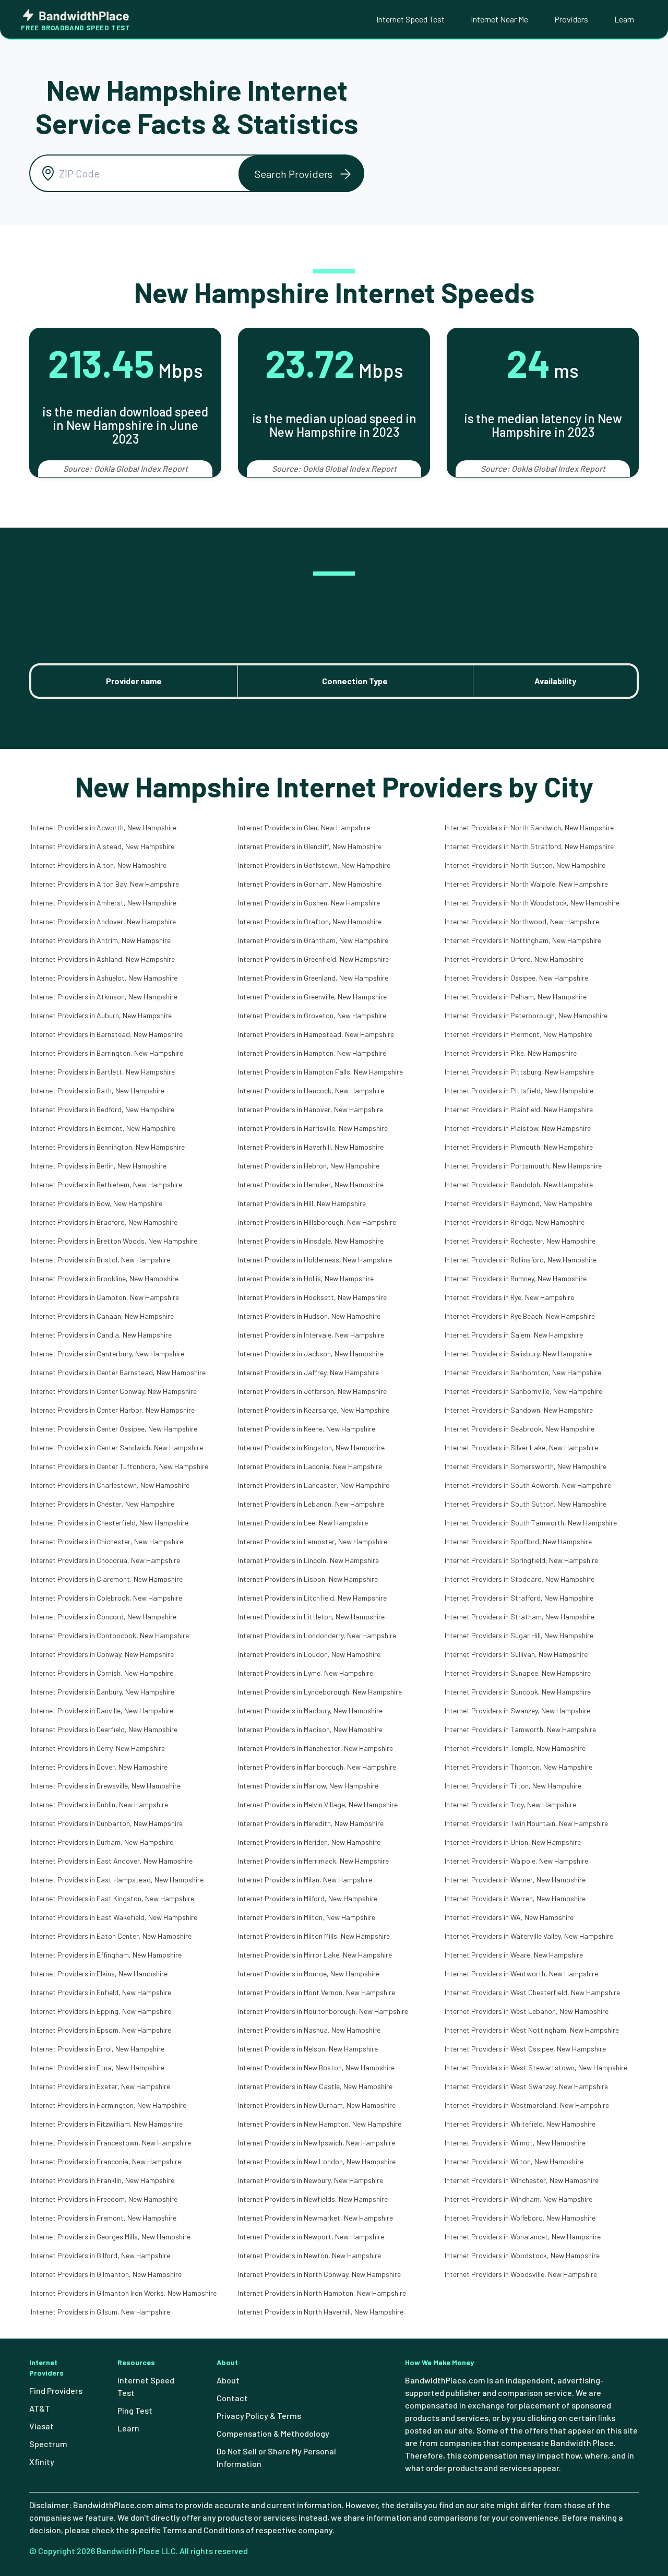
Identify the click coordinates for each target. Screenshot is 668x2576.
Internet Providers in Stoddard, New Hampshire (520, 1579)
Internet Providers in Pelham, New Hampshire (516, 997)
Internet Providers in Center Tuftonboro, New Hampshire (120, 1466)
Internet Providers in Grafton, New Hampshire (310, 921)
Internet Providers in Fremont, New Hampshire (104, 2218)
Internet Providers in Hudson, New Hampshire (309, 1316)
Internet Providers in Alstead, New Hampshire (103, 846)
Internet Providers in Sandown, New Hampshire (519, 1410)
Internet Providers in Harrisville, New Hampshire (313, 1128)
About (228, 2380)
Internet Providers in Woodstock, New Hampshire (522, 2255)
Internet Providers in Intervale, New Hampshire (311, 1335)
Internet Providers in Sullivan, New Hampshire (516, 1654)
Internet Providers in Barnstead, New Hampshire (107, 1034)
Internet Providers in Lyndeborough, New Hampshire (320, 1692)
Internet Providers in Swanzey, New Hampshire (517, 1710)
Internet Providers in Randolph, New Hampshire (519, 1184)
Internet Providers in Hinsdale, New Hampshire (311, 1241)
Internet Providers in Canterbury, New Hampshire (108, 1353)
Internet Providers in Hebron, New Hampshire (309, 1166)
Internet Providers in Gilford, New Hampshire (100, 2255)
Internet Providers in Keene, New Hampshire (307, 1429)
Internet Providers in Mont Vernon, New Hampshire (317, 1992)
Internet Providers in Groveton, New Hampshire (312, 1015)
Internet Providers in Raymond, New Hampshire (518, 1203)
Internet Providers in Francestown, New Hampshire (111, 2143)
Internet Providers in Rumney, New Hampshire (516, 1278)
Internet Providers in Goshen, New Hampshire (309, 903)
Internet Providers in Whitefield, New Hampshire (520, 2124)
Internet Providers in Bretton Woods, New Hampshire (114, 1241)
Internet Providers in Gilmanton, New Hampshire (106, 2274)
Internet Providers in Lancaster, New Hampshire (314, 1485)
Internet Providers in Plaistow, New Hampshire (518, 1128)
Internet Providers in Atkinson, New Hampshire (104, 997)
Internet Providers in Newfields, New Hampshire (313, 2199)
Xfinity (42, 2461)
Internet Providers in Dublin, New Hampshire (99, 1804)
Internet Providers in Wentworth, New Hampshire (521, 1973)
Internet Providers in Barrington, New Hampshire (107, 1053)
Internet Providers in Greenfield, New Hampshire (313, 959)
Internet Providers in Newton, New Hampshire (309, 2255)
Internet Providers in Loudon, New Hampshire (309, 1654)
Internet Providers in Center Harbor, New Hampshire (113, 1410)
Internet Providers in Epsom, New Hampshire (101, 2030)
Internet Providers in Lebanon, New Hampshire (311, 1504)
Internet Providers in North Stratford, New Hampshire (529, 846)
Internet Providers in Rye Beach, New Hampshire (520, 1316)
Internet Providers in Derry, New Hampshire (98, 1748)
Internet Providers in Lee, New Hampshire (303, 1523)
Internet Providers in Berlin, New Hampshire (99, 1166)
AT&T (40, 2408)
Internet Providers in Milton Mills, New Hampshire (314, 1936)
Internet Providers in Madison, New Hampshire (310, 1729)
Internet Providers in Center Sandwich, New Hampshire (117, 1447)
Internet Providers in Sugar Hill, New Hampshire (519, 1635)
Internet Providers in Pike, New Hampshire (511, 1053)
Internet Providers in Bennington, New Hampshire (108, 1147)
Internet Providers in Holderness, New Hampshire (315, 1260)
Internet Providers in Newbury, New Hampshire (311, 2180)
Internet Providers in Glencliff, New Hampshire (310, 846)
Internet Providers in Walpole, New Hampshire (516, 1861)
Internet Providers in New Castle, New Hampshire (315, 2086)
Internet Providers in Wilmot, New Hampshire (515, 2143)
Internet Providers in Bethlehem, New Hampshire (106, 1184)
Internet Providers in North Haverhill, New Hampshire (321, 2312)
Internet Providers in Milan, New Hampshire (305, 1880)
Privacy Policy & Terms (259, 2416)
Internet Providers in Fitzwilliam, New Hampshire (107, 2124)
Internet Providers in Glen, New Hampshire (304, 827)
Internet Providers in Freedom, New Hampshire (104, 2199)
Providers (571, 19)
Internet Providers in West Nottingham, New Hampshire (532, 2030)
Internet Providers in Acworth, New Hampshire (104, 827)
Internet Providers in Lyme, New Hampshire (306, 1673)
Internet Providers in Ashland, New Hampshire (103, 959)
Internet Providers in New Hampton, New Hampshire (320, 2124)
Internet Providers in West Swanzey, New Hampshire (526, 2086)
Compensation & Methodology (273, 2433)
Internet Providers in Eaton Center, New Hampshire (111, 1936)
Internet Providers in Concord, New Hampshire (104, 1617)
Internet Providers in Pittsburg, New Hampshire (519, 1072)
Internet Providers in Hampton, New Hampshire (312, 1053)
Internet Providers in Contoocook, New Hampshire (110, 1635)
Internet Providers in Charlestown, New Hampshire (110, 1485)
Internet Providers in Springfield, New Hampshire (521, 1560)
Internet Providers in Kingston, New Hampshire (311, 1447)
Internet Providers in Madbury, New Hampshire (310, 1710)
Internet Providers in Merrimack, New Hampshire (313, 1861)
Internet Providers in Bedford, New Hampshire (103, 1109)
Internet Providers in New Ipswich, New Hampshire (317, 2143)
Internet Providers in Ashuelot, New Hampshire (104, 978)
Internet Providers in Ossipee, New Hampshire (516, 978)
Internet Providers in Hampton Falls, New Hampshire (320, 1072)
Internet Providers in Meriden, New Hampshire (309, 1842)
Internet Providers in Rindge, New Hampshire (515, 1222)
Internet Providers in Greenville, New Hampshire (312, 997)
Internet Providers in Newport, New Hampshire (311, 2237)
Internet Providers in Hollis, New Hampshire (306, 1278)
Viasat (41, 2426)
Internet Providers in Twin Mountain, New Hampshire (526, 1823)
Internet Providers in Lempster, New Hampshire (313, 1541)
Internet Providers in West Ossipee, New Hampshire (525, 2049)
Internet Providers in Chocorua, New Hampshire (105, 1560)
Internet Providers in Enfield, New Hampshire (101, 1992)
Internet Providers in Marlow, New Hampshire (308, 1786)
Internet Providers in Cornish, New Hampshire (102, 1673)
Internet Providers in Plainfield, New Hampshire (519, 1109)
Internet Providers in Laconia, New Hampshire (310, 1466)
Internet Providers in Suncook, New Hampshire (518, 1692)
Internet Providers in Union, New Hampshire (513, 1842)
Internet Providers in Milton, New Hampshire (307, 1917)
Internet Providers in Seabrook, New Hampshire (520, 1429)
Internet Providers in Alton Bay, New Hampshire (105, 884)
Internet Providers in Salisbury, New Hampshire (518, 1353)
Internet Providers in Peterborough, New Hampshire (526, 1015)
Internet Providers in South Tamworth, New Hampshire (531, 1523)
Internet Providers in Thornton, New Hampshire (518, 1767)
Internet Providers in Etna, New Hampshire (98, 2067)
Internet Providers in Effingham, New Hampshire (106, 1955)
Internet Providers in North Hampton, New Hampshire (322, 2293)
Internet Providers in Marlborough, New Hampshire (317, 1767)
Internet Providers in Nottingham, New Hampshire (523, 940)
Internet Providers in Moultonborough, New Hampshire (323, 2011)
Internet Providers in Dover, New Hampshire (99, 1767)
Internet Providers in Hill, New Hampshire (302, 1203)
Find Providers (56, 2390)
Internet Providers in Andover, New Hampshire (103, 921)
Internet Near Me (499, 19)
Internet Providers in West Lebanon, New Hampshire (527, 2011)
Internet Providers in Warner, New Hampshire (515, 1880)
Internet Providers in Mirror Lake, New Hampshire (315, 1955)
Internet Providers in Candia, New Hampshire (101, 1335)
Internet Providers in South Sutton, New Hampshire (526, 1504)
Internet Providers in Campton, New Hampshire (105, 1297)
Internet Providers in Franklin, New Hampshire (103, 2180)
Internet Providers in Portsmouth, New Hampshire (523, 1166)
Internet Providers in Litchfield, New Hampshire (312, 1598)
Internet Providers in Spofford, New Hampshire (518, 1541)
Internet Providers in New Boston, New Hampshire (316, 2067)
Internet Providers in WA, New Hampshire (509, 1917)
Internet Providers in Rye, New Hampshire (509, 1297)
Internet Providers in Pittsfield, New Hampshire (519, 1090)
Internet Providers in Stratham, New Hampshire (520, 1617)
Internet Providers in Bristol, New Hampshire (100, 1260)
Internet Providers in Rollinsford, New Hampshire (521, 1260)
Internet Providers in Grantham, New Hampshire (313, 940)
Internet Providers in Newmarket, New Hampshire (315, 2218)
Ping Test (135, 2410)
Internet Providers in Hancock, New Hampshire (311, 1090)
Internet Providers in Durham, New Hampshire (102, 1842)
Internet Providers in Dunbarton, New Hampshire (107, 1823)
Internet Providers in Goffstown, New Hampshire (314, 865)
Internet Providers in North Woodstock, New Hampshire (532, 903)
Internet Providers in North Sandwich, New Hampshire (529, 827)
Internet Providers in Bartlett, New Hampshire (103, 1072)
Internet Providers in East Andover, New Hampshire (112, 1861)
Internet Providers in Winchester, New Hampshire (522, 2180)
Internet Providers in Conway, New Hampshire (102, 1654)
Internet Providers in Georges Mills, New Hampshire (111, 2237)
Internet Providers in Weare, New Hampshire (514, 1955)
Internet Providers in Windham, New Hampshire (518, 2199)
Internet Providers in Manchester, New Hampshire (315, 1748)
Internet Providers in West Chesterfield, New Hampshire (532, 1992)
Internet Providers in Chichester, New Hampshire (107, 1541)
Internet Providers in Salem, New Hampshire (514, 1335)
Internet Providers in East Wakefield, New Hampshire (114, 1917)
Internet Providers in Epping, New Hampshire (101, 2011)
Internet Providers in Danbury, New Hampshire (103, 1692)
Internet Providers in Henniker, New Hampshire (311, 1184)
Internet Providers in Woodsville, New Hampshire (521, 2274)
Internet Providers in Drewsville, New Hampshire (106, 1786)
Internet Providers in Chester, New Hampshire (103, 1504)
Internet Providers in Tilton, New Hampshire (513, 1786)
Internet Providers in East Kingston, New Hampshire (112, 1898)
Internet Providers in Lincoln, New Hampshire (308, 1560)
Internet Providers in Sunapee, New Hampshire (518, 1673)
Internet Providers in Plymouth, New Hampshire (519, 1147)
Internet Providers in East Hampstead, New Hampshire (117, 1880)
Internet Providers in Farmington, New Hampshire (109, 2105)
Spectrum (48, 2444)
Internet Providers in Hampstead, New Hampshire (316, 1034)
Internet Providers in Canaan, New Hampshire (102, 1316)
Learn (624, 19)
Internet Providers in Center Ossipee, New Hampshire (114, 1429)
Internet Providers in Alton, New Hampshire (99, 865)
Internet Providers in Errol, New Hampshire (98, 2049)
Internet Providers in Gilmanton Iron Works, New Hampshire (124, 2293)
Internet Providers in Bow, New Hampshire (97, 1203)
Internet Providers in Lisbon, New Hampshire (308, 1579)
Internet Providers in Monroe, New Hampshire (309, 1973)
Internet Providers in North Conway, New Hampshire (319, 2274)
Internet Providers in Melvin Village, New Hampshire (318, 1804)
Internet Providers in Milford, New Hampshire (308, 1898)
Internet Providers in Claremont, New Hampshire (107, 1579)
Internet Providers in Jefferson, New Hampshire (312, 1391)
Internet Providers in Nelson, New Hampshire (308, 2049)
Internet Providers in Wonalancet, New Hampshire (523, 2237)
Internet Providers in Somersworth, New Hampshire (526, 1466)
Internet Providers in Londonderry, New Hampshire (317, 1635)
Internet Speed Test (410, 19)
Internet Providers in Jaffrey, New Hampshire (308, 1372)
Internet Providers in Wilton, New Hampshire (514, 2161)
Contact (232, 2398)
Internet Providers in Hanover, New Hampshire (311, 1109)
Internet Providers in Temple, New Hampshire (515, 1748)
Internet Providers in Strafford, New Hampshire (519, 1598)
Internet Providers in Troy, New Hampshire (510, 1804)
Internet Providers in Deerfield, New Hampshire (104, 1729)
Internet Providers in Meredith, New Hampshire (311, 1823)
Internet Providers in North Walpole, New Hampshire (526, 884)
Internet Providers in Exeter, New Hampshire (100, 2086)
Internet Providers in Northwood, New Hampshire (522, 921)
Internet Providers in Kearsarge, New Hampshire (314, 1410)
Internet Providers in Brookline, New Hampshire (105, 1278)
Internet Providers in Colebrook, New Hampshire (106, 1598)
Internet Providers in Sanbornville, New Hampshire (523, 1391)
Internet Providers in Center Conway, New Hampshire (114, 1391)
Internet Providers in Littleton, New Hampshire (311, 1617)
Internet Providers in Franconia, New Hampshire (106, 2161)
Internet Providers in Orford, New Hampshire (514, 959)
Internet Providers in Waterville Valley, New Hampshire (529, 1936)
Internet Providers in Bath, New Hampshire (98, 1090)
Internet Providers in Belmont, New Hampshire (103, 1128)
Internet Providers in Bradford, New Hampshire (104, 1222)
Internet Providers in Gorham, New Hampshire (310, 884)
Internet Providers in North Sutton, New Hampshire (525, 865)
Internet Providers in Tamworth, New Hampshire (520, 1729)
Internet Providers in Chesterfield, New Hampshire (110, 1523)
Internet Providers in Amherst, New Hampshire (104, 903)
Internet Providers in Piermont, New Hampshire (518, 1034)
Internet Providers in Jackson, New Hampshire (311, 1353)
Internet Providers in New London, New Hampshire (317, 2161)
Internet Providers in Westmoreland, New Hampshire (527, 2105)
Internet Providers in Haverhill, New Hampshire (311, 1147)
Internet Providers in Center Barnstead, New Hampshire (118, 1372)
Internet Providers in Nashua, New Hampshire (309, 2030)
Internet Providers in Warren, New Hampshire (515, 1898)
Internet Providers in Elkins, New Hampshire (99, 1973)
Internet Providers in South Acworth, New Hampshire (528, 1485)
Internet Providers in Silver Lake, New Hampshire (521, 1447)
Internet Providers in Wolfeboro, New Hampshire (520, 2218)
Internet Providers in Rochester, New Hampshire (520, 1241)
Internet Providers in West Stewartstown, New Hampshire (536, 2067)
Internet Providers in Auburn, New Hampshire (101, 1015)
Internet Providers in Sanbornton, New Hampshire (523, 1372)
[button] (301, 174)
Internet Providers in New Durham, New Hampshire (317, 2105)
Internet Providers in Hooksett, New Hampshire (312, 1297)
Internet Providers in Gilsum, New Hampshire (100, 2312)
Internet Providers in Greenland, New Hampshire (313, 978)
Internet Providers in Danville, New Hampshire (102, 1710)
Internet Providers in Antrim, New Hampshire (101, 940)
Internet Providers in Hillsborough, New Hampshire (317, 1222)
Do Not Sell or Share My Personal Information (276, 2457)
